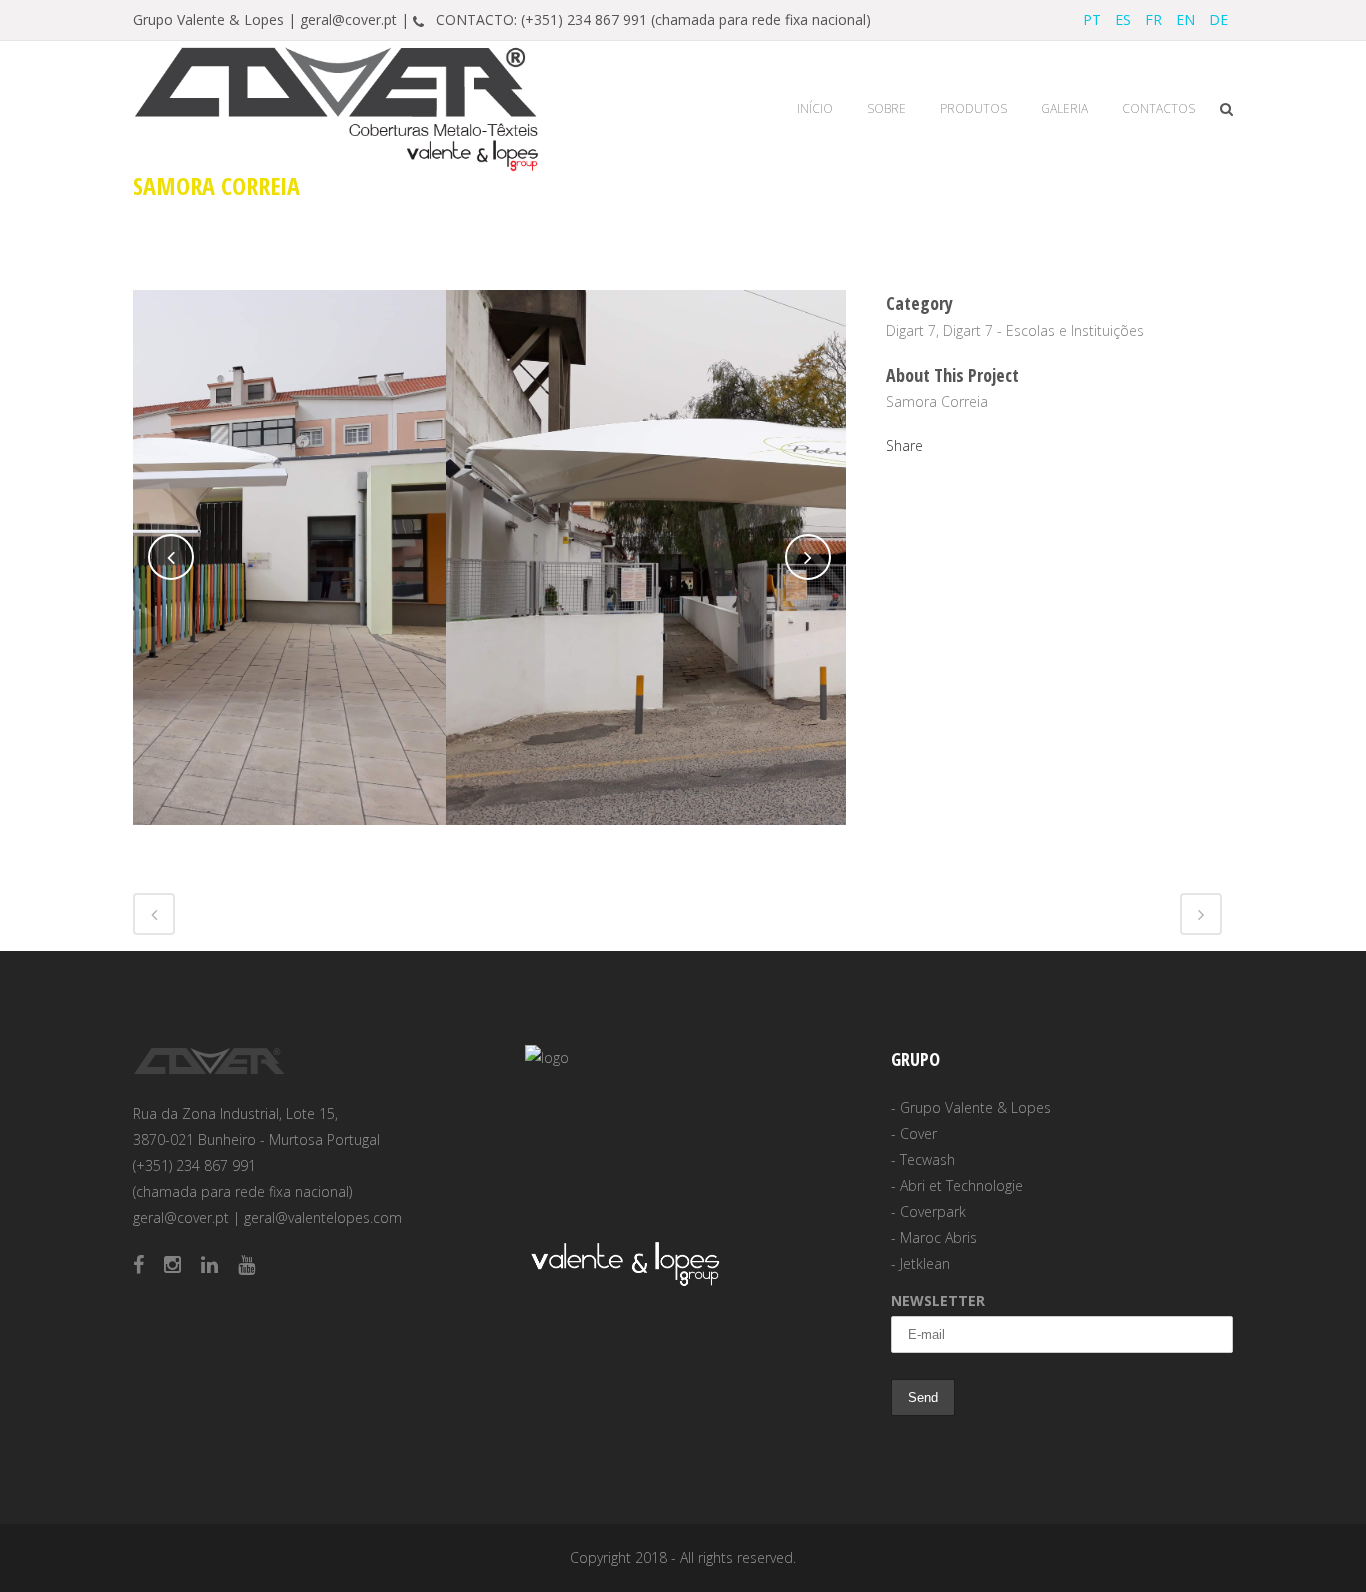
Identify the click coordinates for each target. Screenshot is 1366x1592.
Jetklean (925, 1263)
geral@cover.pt (181, 1217)
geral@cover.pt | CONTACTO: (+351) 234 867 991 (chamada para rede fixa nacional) (585, 19)
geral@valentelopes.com (323, 1217)
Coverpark (933, 1211)
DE (1218, 19)
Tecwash (927, 1159)
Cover (918, 1133)
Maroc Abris (938, 1237)
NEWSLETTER (938, 1300)
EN (1185, 19)
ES (1123, 19)
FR (1153, 19)
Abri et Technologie (961, 1185)
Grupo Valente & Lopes (975, 1107)
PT (1092, 19)
